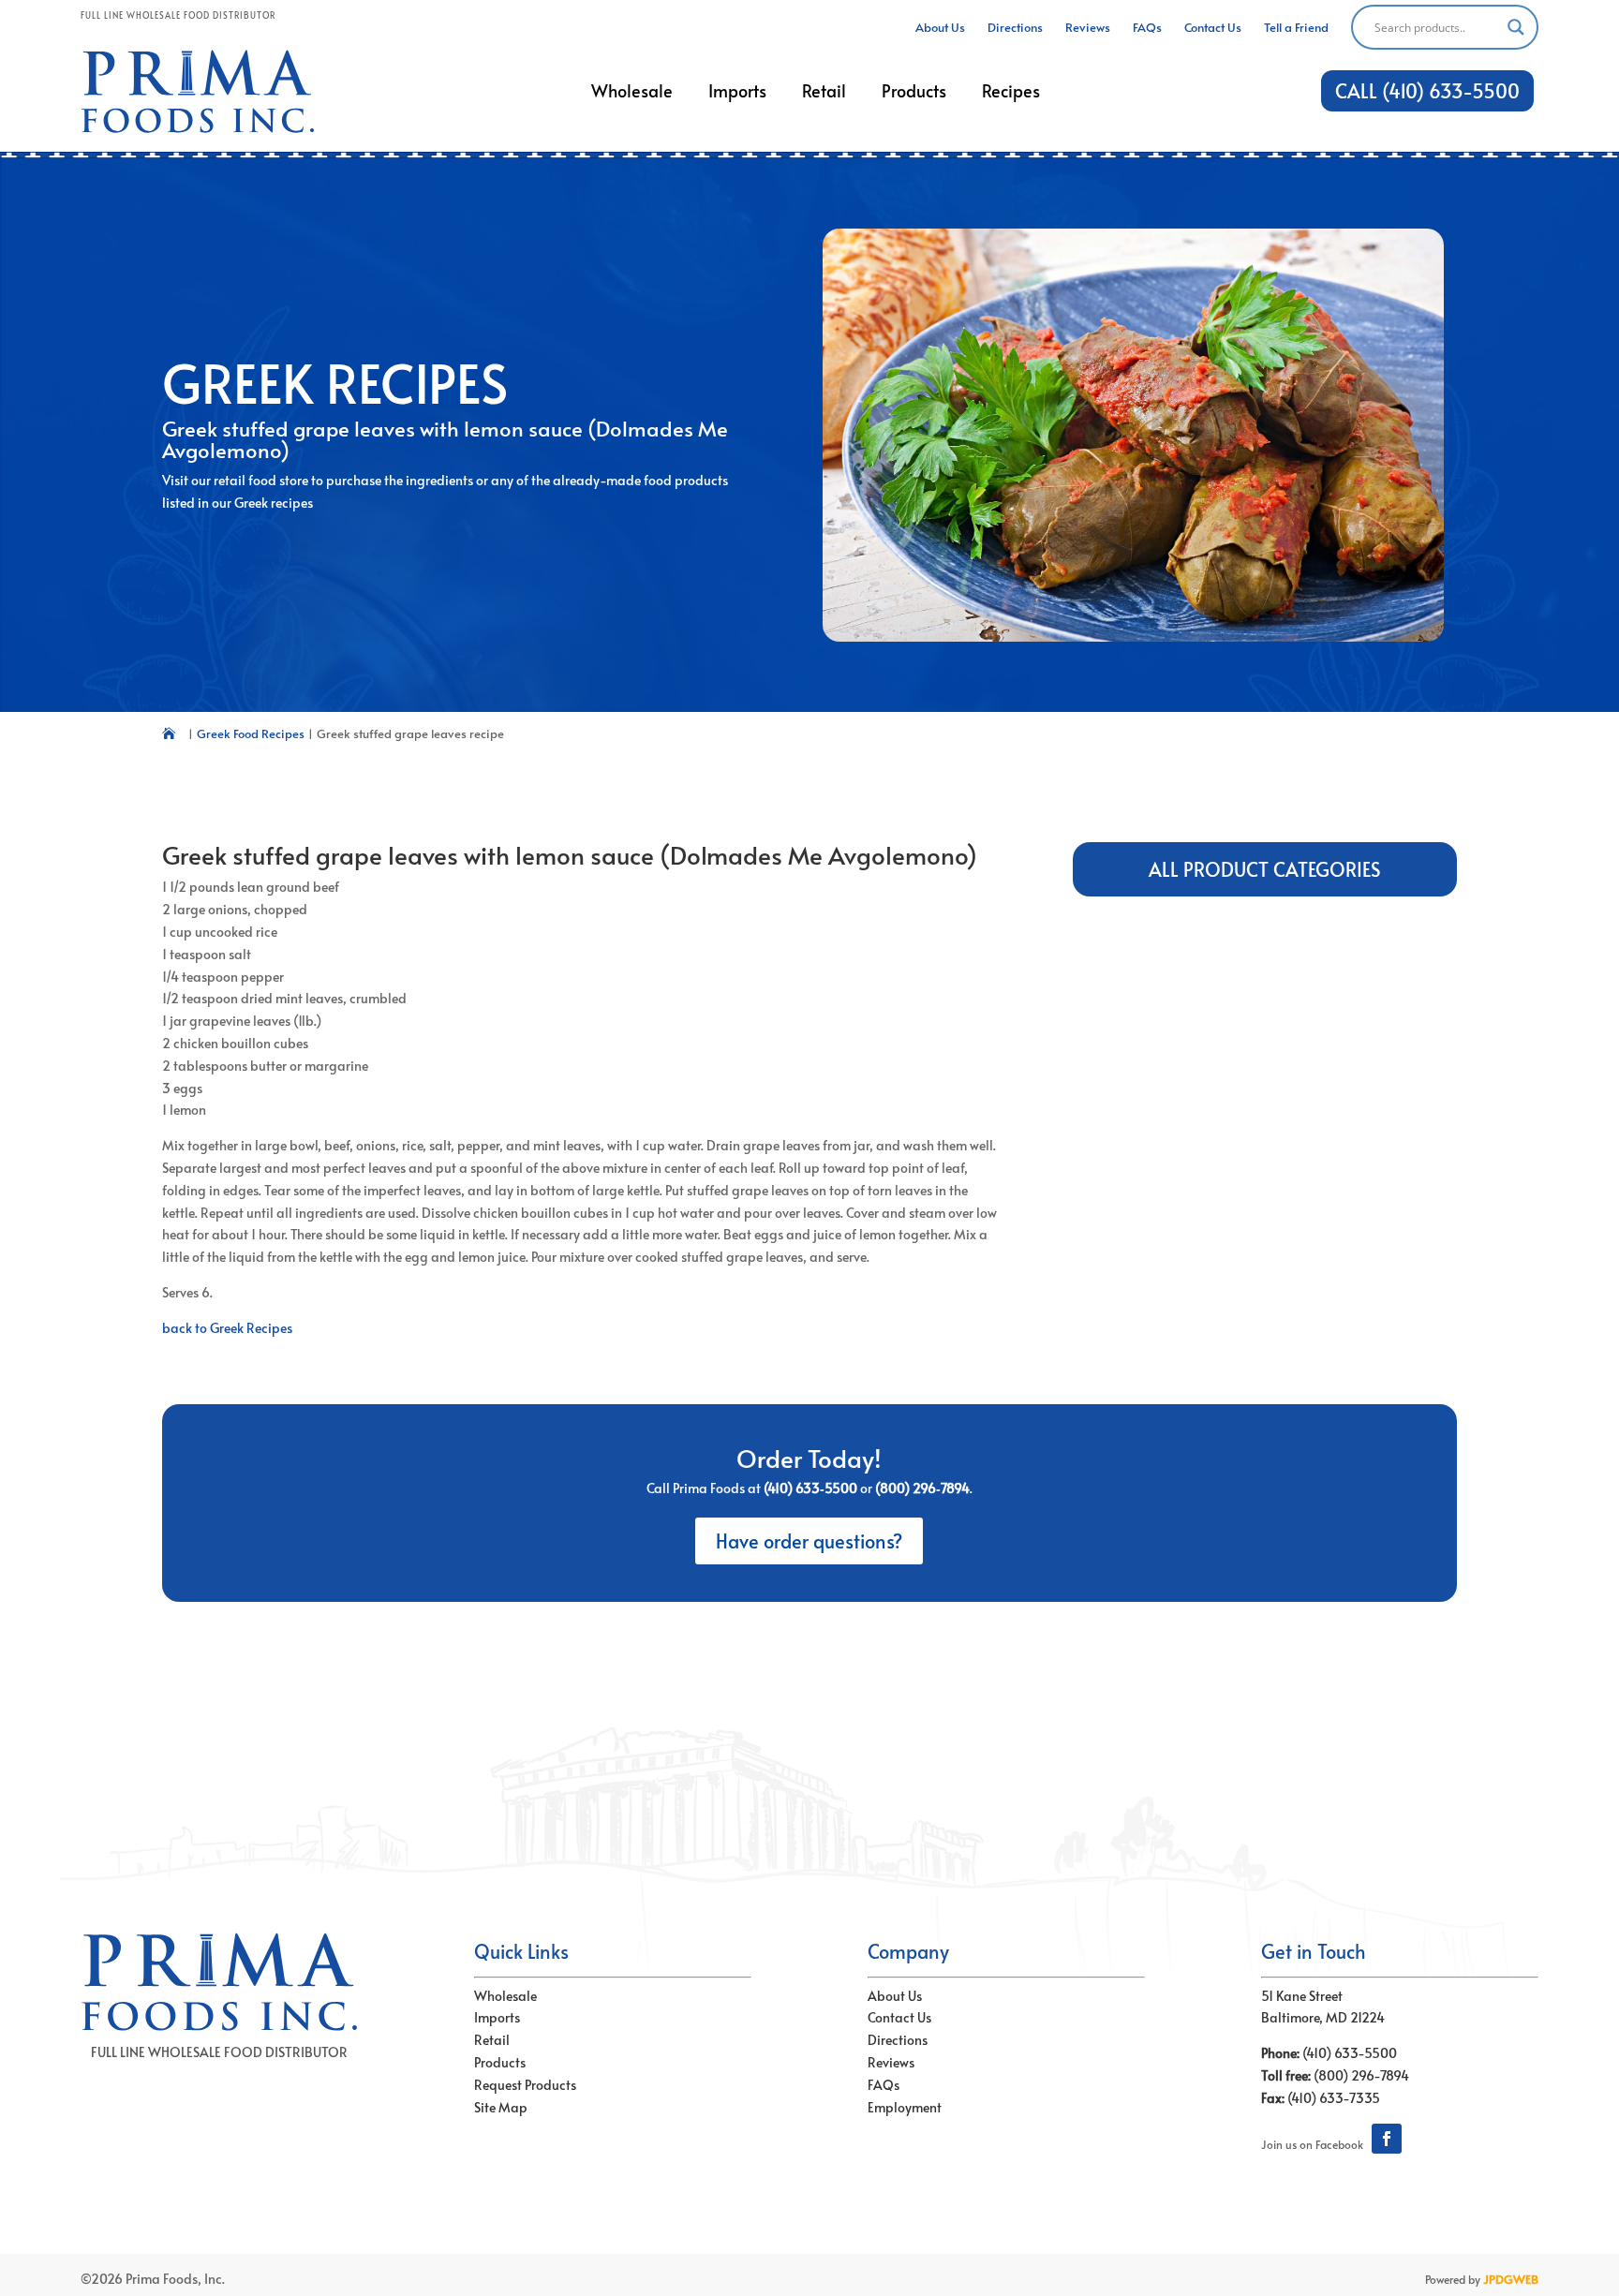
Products (500, 2062)
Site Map (501, 2107)
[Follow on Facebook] (1387, 2139)
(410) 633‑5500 (810, 1488)
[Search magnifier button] (1516, 27)
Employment (905, 2107)
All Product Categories (1265, 869)
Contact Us (899, 2017)
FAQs (884, 2085)
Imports (497, 2017)
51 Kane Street (1302, 1996)
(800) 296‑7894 (922, 1488)
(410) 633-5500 (1350, 2053)
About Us (895, 1996)
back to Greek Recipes (227, 1328)
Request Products (525, 2085)
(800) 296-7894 (1361, 2075)
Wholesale (505, 1996)
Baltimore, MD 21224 (1323, 2017)
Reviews (891, 2062)
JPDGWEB (1511, 2279)
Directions (898, 2040)
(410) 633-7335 (1334, 2098)
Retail (492, 2040)
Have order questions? (809, 1541)
